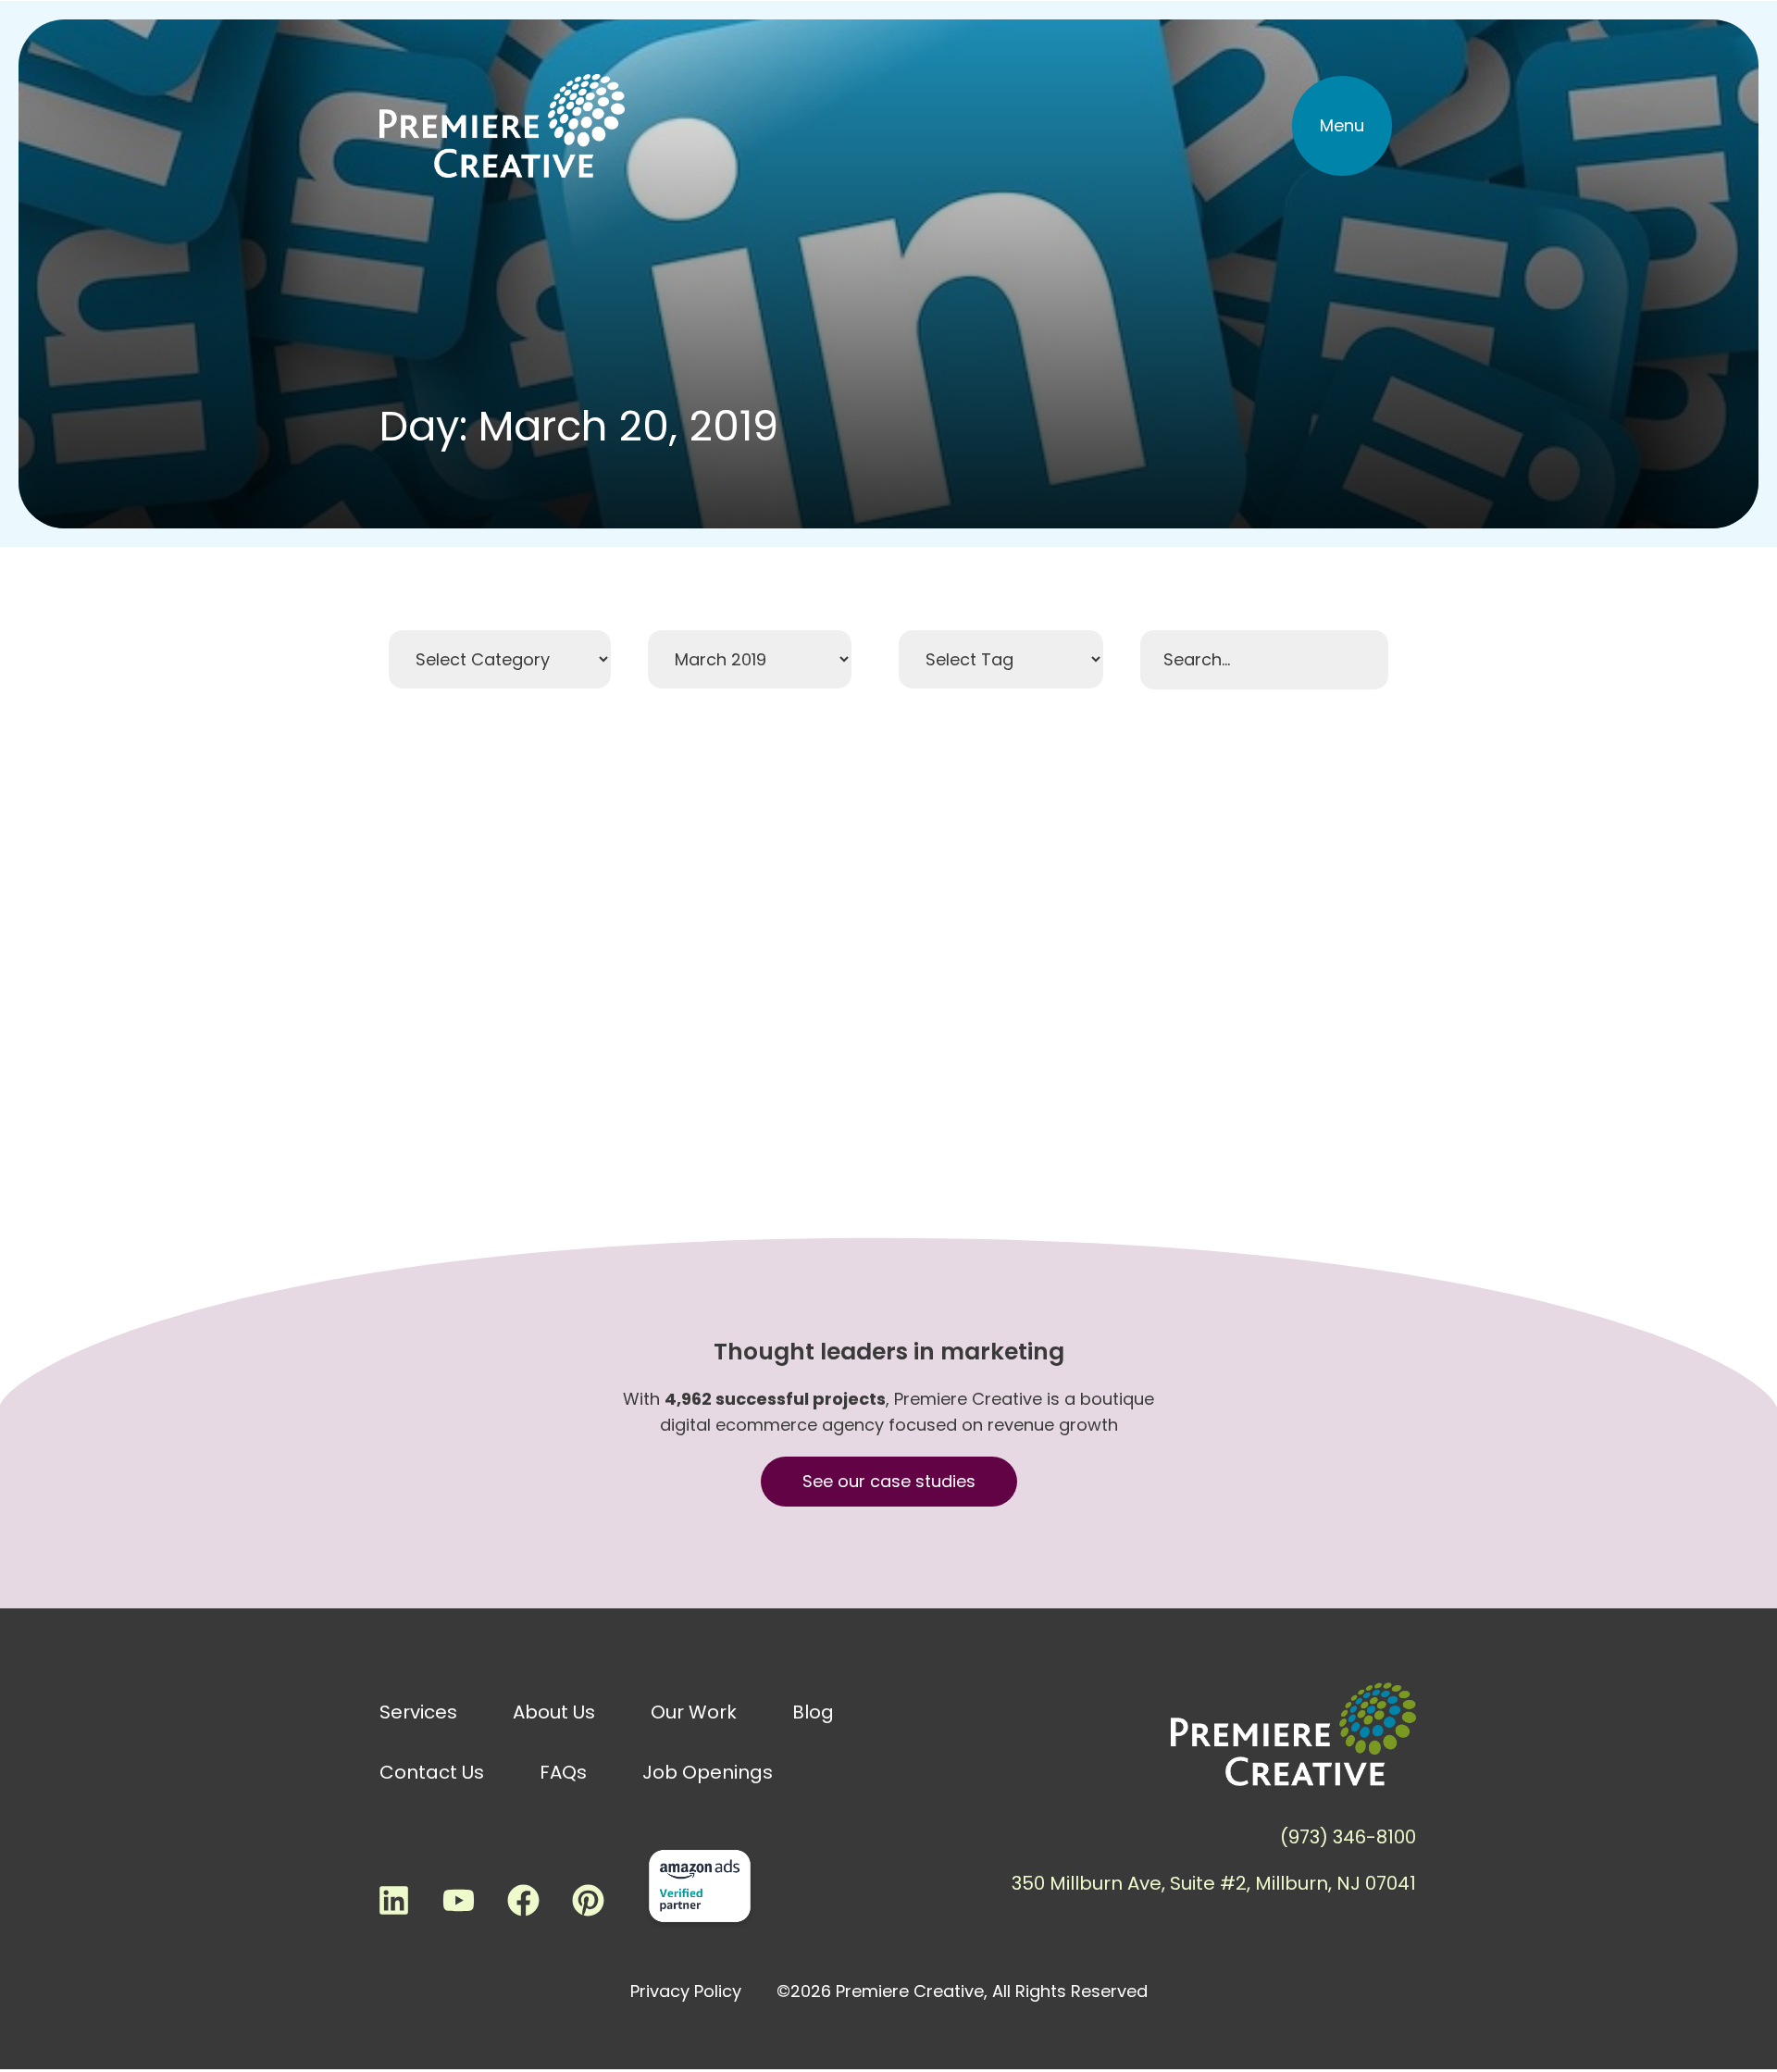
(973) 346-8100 (1348, 1837)
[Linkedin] (393, 1900)
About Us (554, 1712)
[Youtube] (458, 1900)
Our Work (694, 1712)
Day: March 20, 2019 (579, 426)
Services (418, 1712)
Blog (813, 1712)
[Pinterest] (588, 1900)
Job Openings (708, 1772)
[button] (1342, 126)
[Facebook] (523, 1900)
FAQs (563, 1772)
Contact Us (432, 1772)
